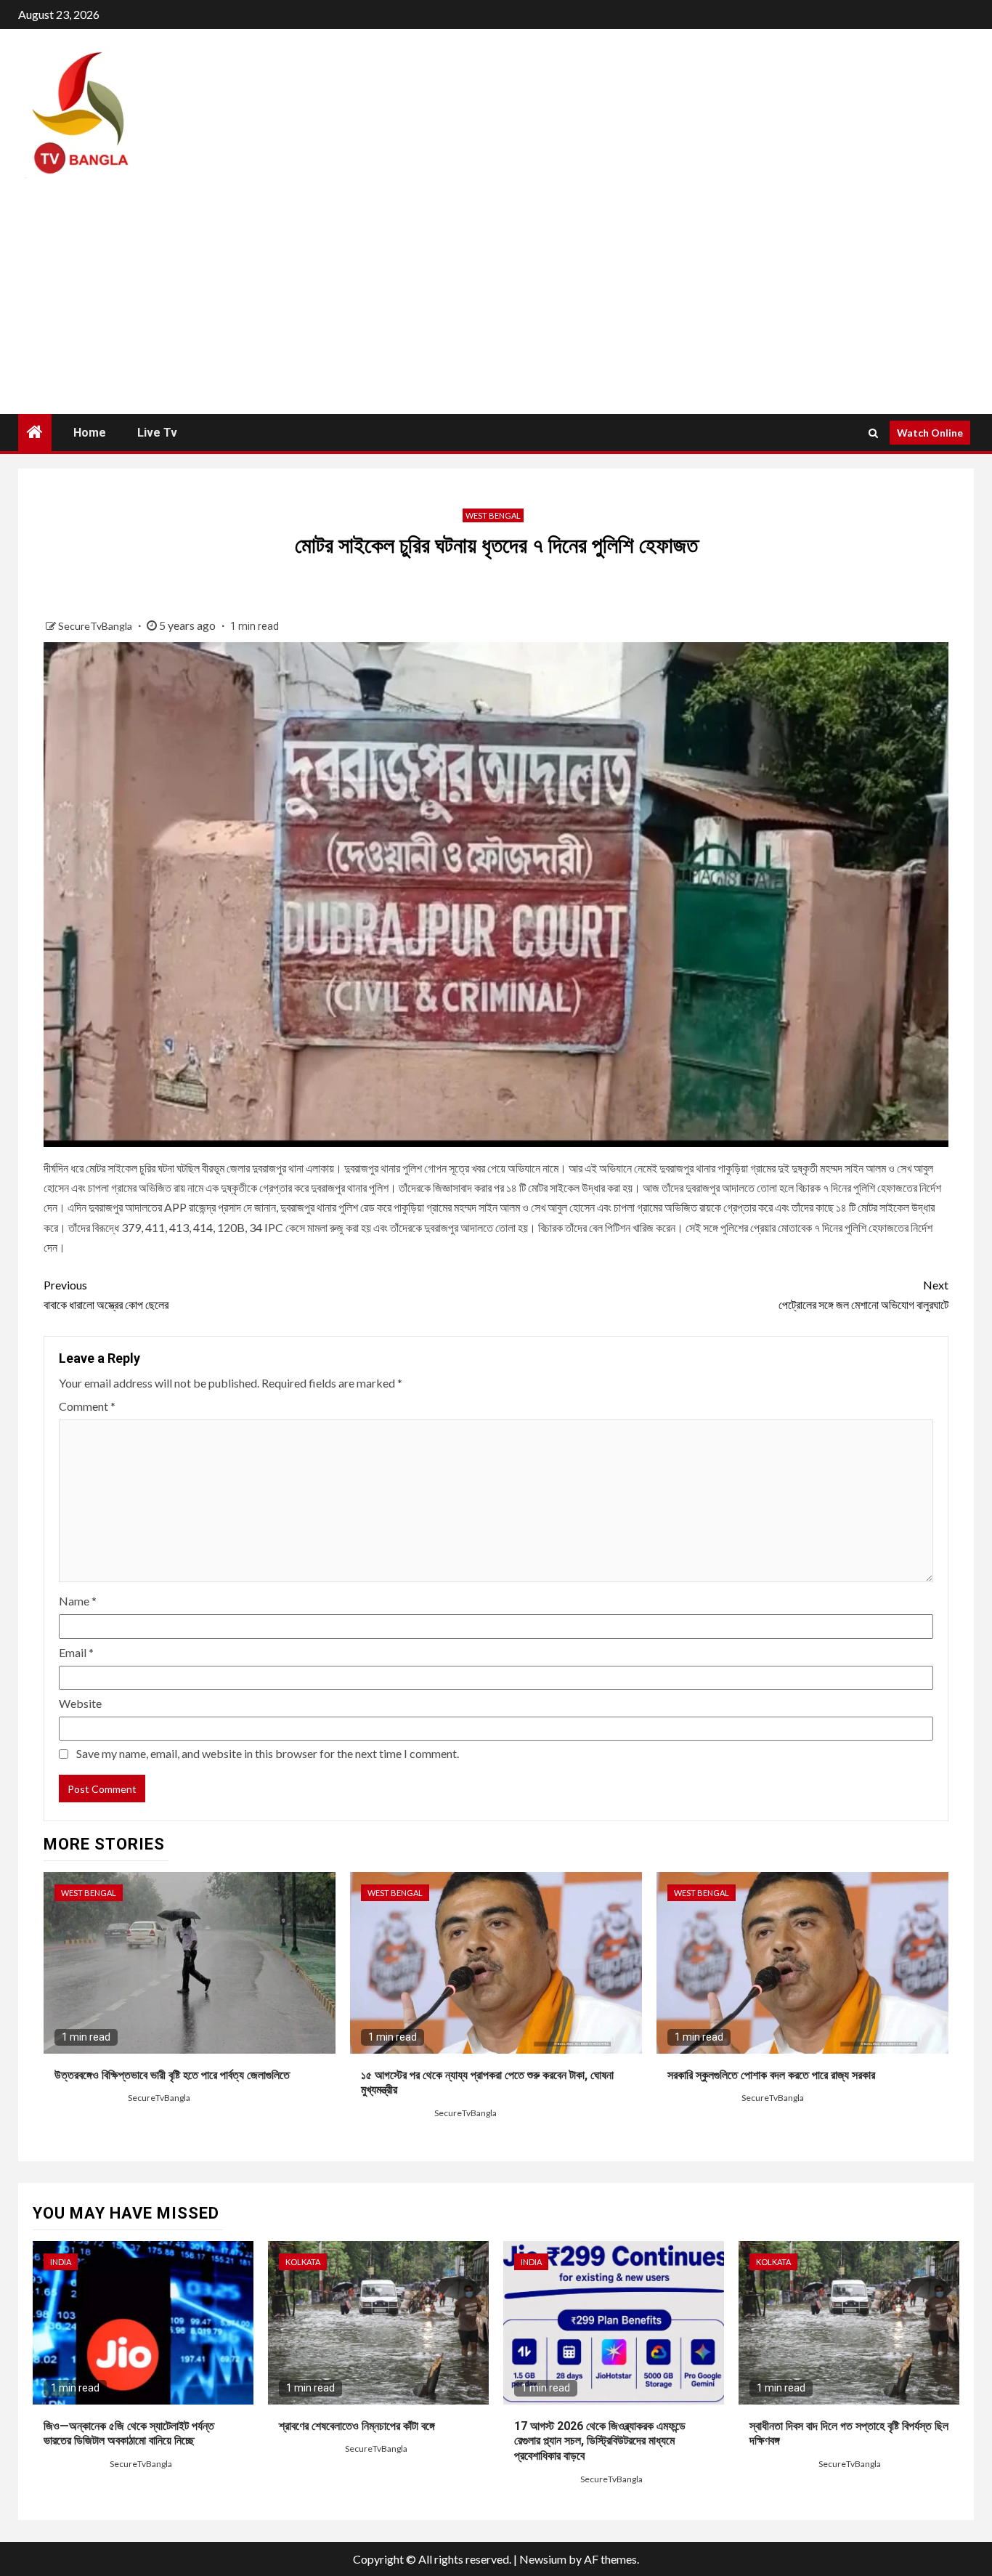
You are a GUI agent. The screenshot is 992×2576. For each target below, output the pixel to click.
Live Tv (157, 433)
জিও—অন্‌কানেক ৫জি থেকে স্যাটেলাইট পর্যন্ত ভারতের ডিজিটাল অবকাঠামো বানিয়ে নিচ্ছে (129, 2434)
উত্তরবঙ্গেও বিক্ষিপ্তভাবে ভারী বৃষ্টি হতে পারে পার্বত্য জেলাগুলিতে (172, 2075)
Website (80, 1703)
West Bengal (493, 515)
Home (90, 433)
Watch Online (930, 433)
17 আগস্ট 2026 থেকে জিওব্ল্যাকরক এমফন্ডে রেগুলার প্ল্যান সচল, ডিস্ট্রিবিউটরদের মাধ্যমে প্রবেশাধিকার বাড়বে (600, 2441)
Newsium (543, 2559)
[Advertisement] (496, 305)
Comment (87, 1406)
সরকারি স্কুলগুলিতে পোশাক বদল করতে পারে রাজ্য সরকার (771, 2075)
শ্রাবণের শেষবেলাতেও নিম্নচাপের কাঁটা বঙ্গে (357, 2426)
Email (76, 1652)
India (61, 2262)
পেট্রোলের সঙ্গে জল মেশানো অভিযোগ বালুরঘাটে (863, 1295)
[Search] (873, 433)
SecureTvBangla (96, 626)
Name (78, 1601)
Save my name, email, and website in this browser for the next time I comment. (268, 1753)
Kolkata (303, 2262)
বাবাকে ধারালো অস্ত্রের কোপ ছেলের (106, 1295)
